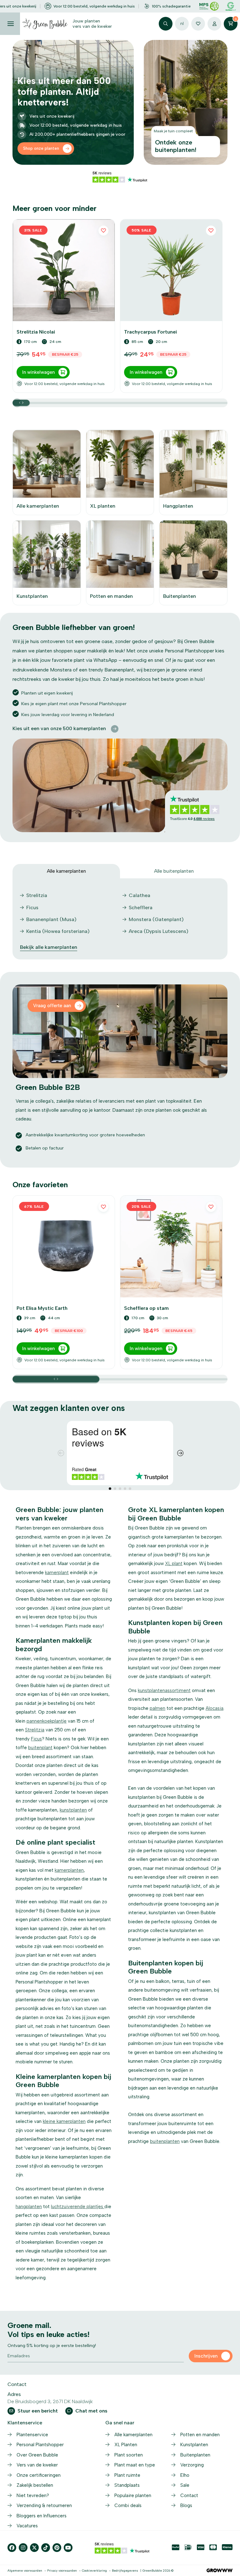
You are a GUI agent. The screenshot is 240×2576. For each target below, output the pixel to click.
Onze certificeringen (39, 2475)
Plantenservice (32, 2435)
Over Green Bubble (37, 2455)
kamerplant (57, 1573)
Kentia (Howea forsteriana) (58, 931)
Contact (189, 2495)
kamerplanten (69, 1870)
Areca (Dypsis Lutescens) (159, 931)
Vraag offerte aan (52, 1006)
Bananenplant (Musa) (51, 919)
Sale (185, 2485)
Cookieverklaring (94, 2571)
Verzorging (192, 2465)
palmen (157, 1708)
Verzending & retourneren (44, 2505)
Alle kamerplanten (133, 2435)
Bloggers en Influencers (42, 2516)
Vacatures (27, 2526)
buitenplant (40, 1748)
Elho (185, 2475)
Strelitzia (37, 895)
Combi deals (128, 2505)
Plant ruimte (127, 2475)
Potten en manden (200, 2435)
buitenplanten (165, 2141)
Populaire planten (133, 2495)
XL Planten (126, 2445)
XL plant (174, 1564)
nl (182, 24)
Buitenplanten (195, 2455)
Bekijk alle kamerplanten (49, 947)
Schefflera (141, 907)
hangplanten (29, 2207)
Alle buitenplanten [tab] (174, 871)
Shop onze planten (41, 148)
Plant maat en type (135, 2465)
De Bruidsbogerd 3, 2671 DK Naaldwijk (50, 2401)
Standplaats (127, 2485)
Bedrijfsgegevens (125, 2571)
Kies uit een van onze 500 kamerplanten (59, 728)
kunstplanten (73, 1810)
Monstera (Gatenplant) (156, 919)
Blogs (186, 2505)
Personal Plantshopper (40, 2445)
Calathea (140, 895)
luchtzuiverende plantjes (78, 2207)
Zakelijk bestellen (35, 2485)
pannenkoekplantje (47, 1721)
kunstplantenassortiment (164, 1690)
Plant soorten (129, 2455)
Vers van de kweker (37, 2465)
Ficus (32, 907)
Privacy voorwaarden (62, 2571)
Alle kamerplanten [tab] (66, 871)
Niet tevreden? (33, 2495)
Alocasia (215, 1708)
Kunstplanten (194, 2445)
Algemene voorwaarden (25, 2571)
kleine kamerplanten (64, 2121)
